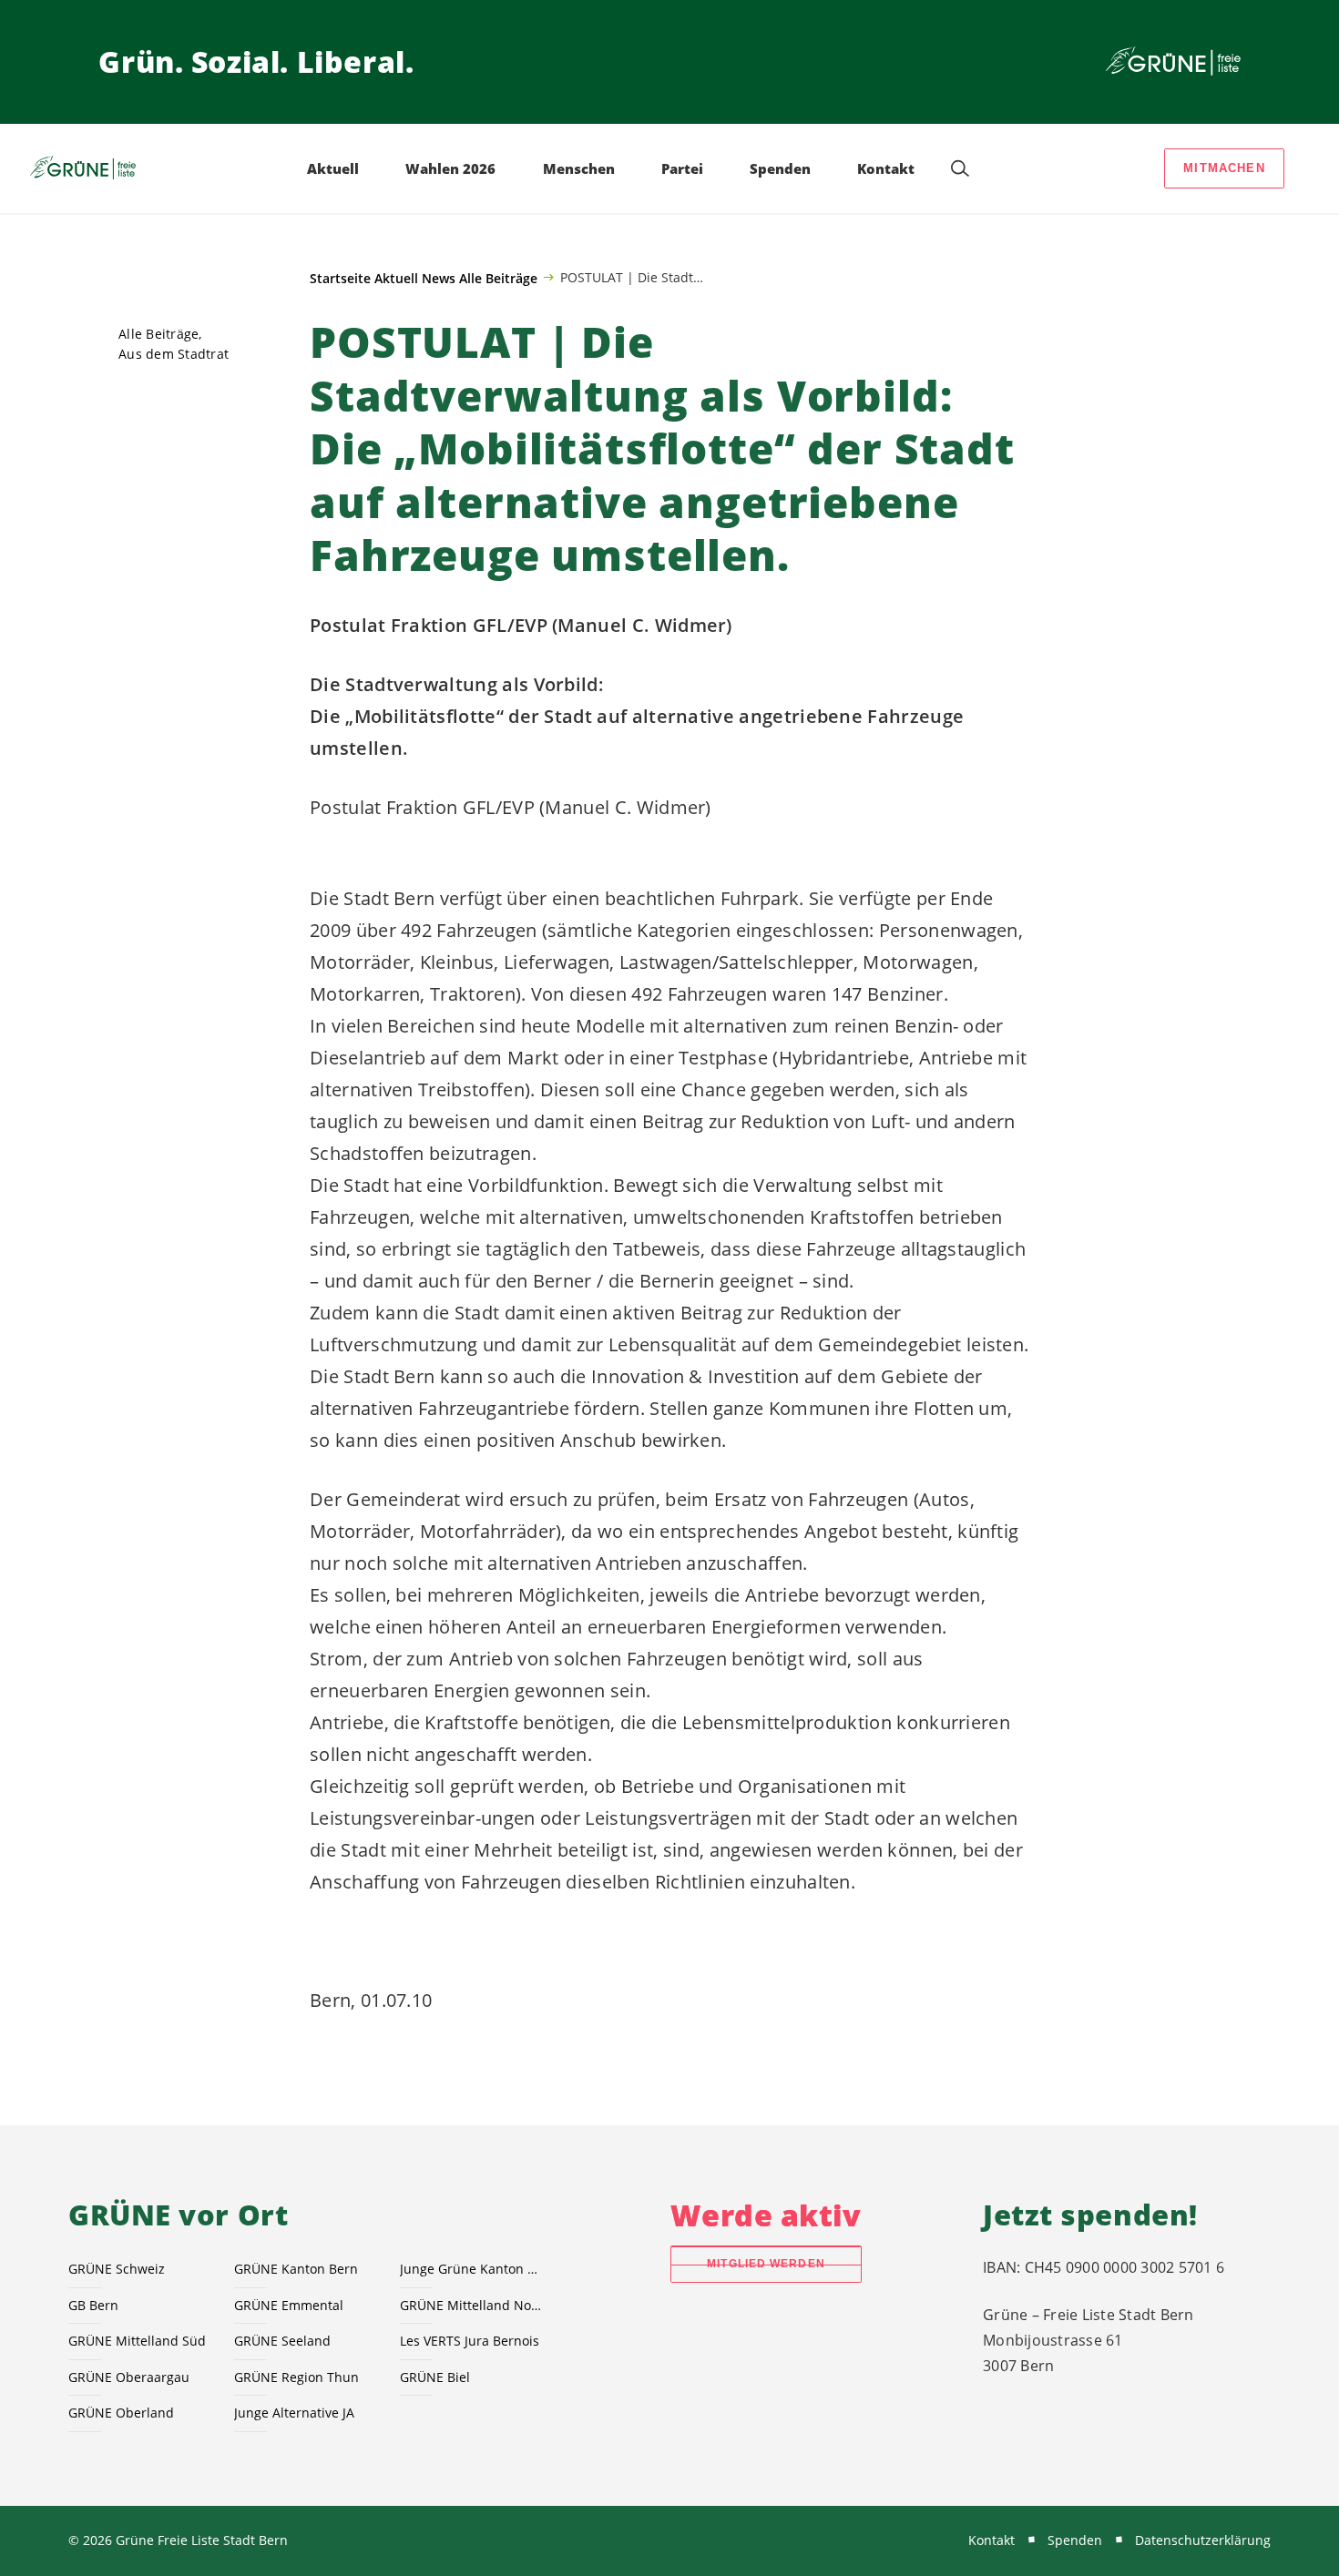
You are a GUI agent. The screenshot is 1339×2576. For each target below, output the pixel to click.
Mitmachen (1224, 168)
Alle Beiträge (498, 278)
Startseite (340, 278)
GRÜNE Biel (435, 2377)
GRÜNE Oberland (121, 2413)
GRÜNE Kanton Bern (296, 2269)
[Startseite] (1173, 62)
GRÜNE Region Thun (296, 2377)
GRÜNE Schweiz (117, 2269)
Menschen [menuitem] (579, 168)
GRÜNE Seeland (282, 2341)
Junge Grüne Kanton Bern (472, 2269)
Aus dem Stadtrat (174, 354)
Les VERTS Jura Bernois (470, 2341)
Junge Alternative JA (294, 2413)
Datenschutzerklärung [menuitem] (1203, 2540)
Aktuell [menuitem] (333, 168)
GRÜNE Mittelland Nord (472, 2305)
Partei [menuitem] (682, 168)
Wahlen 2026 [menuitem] (450, 168)
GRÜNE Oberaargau (129, 2377)
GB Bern (93, 2305)
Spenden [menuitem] (780, 168)
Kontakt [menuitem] (886, 168)
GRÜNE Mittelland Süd (137, 2341)
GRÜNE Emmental (289, 2305)
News (439, 278)
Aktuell (396, 278)
